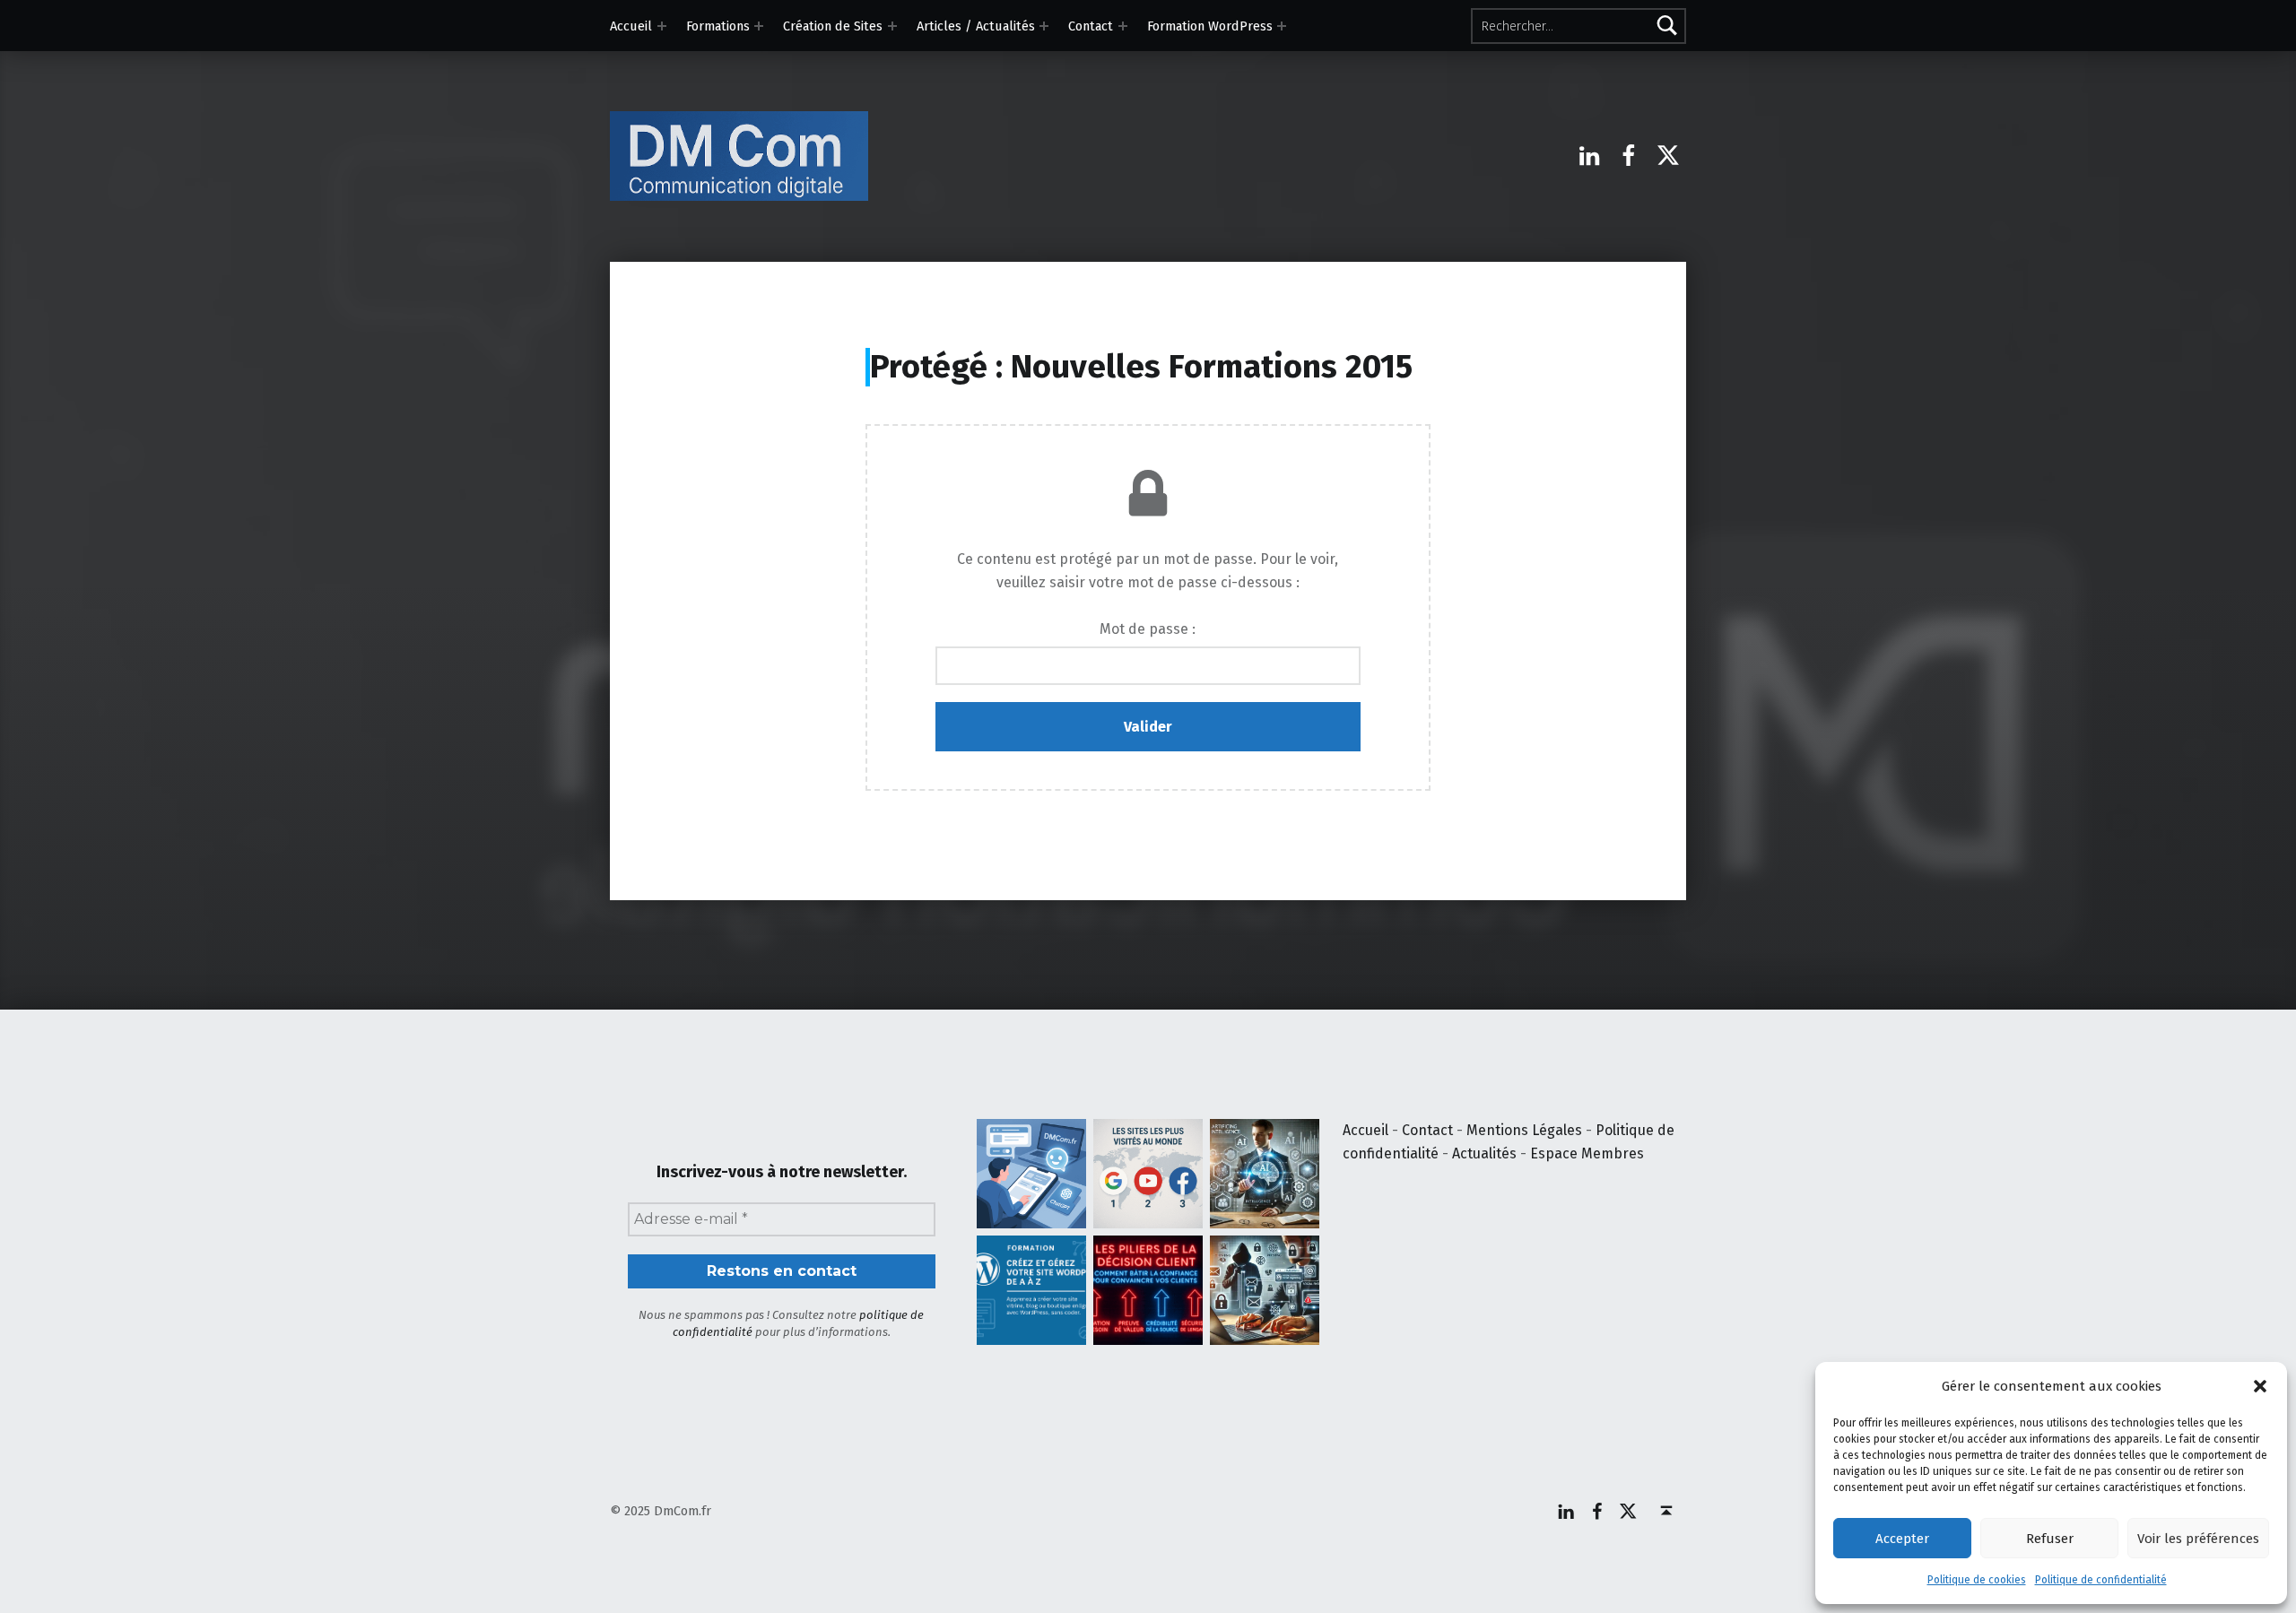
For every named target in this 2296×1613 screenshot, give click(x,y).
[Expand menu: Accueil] (662, 26)
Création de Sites (833, 26)
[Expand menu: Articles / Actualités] (1044, 26)
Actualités (1484, 1153)
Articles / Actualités (976, 26)
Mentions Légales (1524, 1130)
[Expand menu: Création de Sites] (892, 26)
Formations (718, 26)
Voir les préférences (2198, 1539)
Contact (1091, 26)
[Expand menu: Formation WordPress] (1282, 26)
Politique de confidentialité (2101, 1580)
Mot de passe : (1148, 629)
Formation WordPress (1210, 26)
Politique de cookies (1977, 1580)
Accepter (1902, 1539)
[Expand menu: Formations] (759, 26)
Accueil (631, 26)
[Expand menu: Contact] (1123, 26)
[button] (2260, 1386)
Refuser (2050, 1539)
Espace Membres (1587, 1153)
